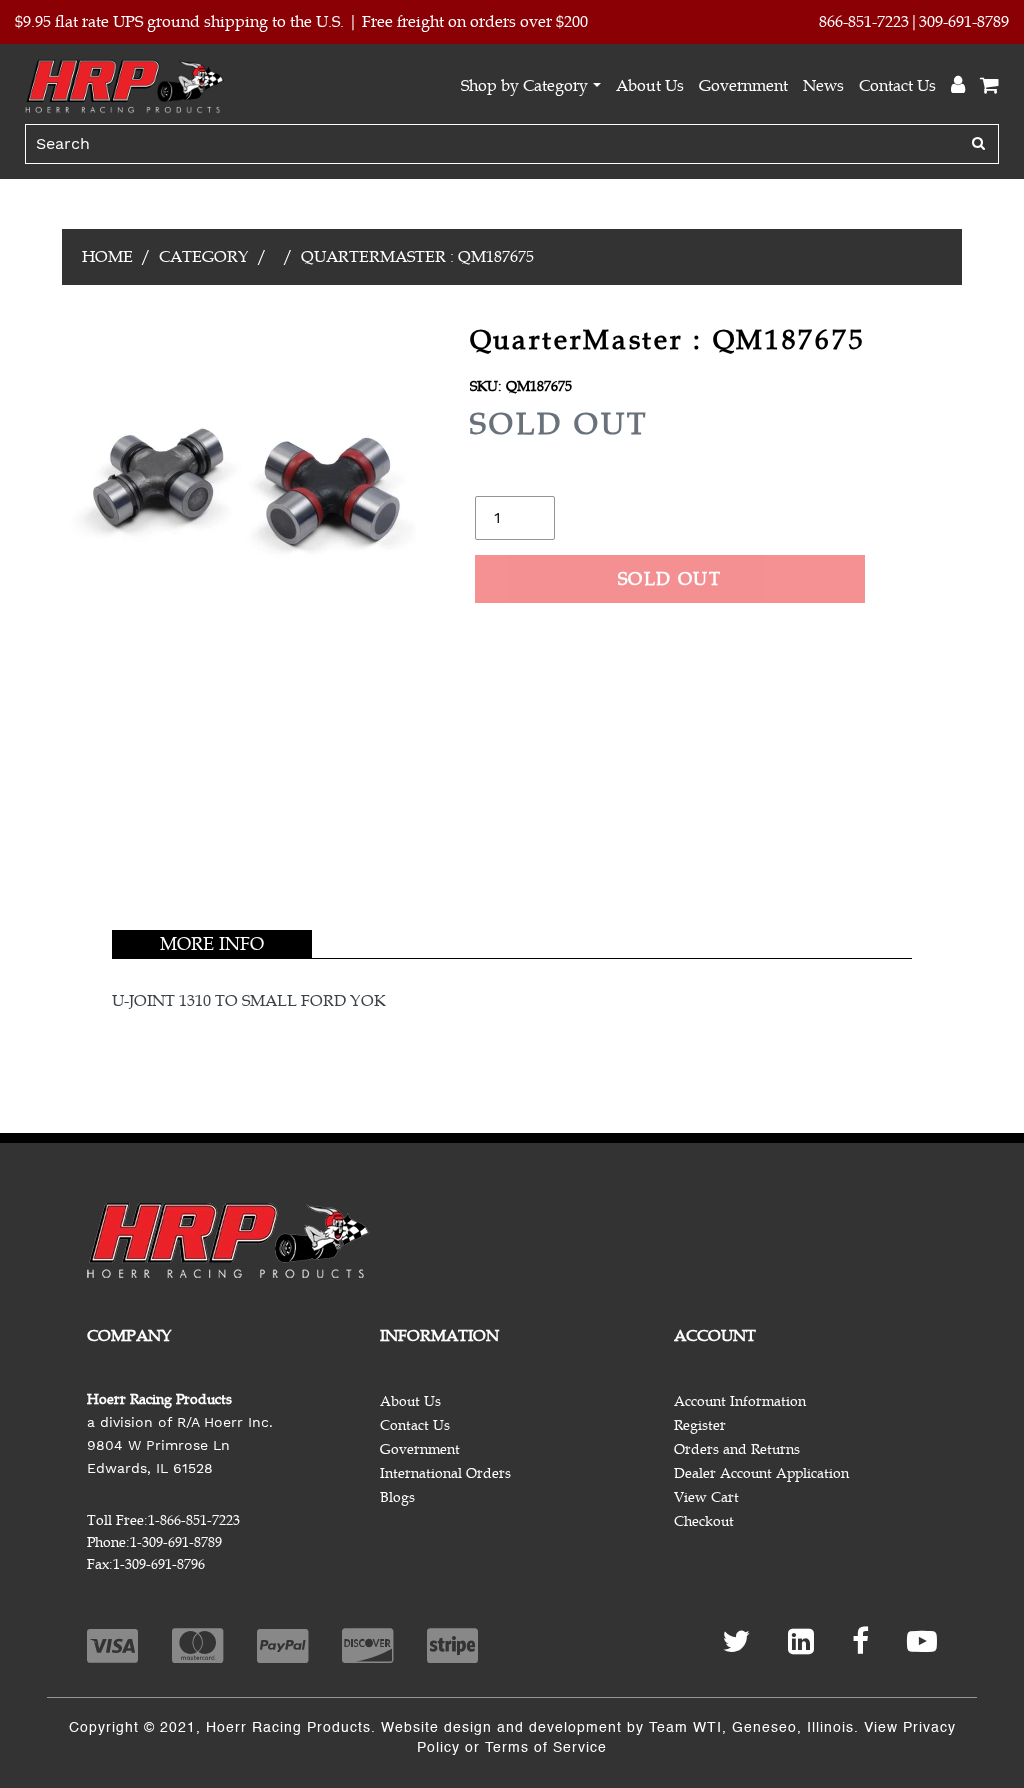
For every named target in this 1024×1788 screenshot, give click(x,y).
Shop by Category (524, 86)
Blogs (397, 1497)
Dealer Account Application (761, 1473)
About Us (650, 86)
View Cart (706, 1497)
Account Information (740, 1401)
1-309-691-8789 (176, 1542)
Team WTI (685, 1728)
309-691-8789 (964, 22)
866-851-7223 (864, 22)
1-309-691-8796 (159, 1564)
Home (107, 257)
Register (700, 1425)
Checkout (704, 1521)
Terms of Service (546, 1748)
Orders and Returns (737, 1449)
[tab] (212, 944)
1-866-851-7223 (194, 1520)
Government (743, 86)
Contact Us (897, 86)
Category (204, 257)
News (823, 86)
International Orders (445, 1473)
